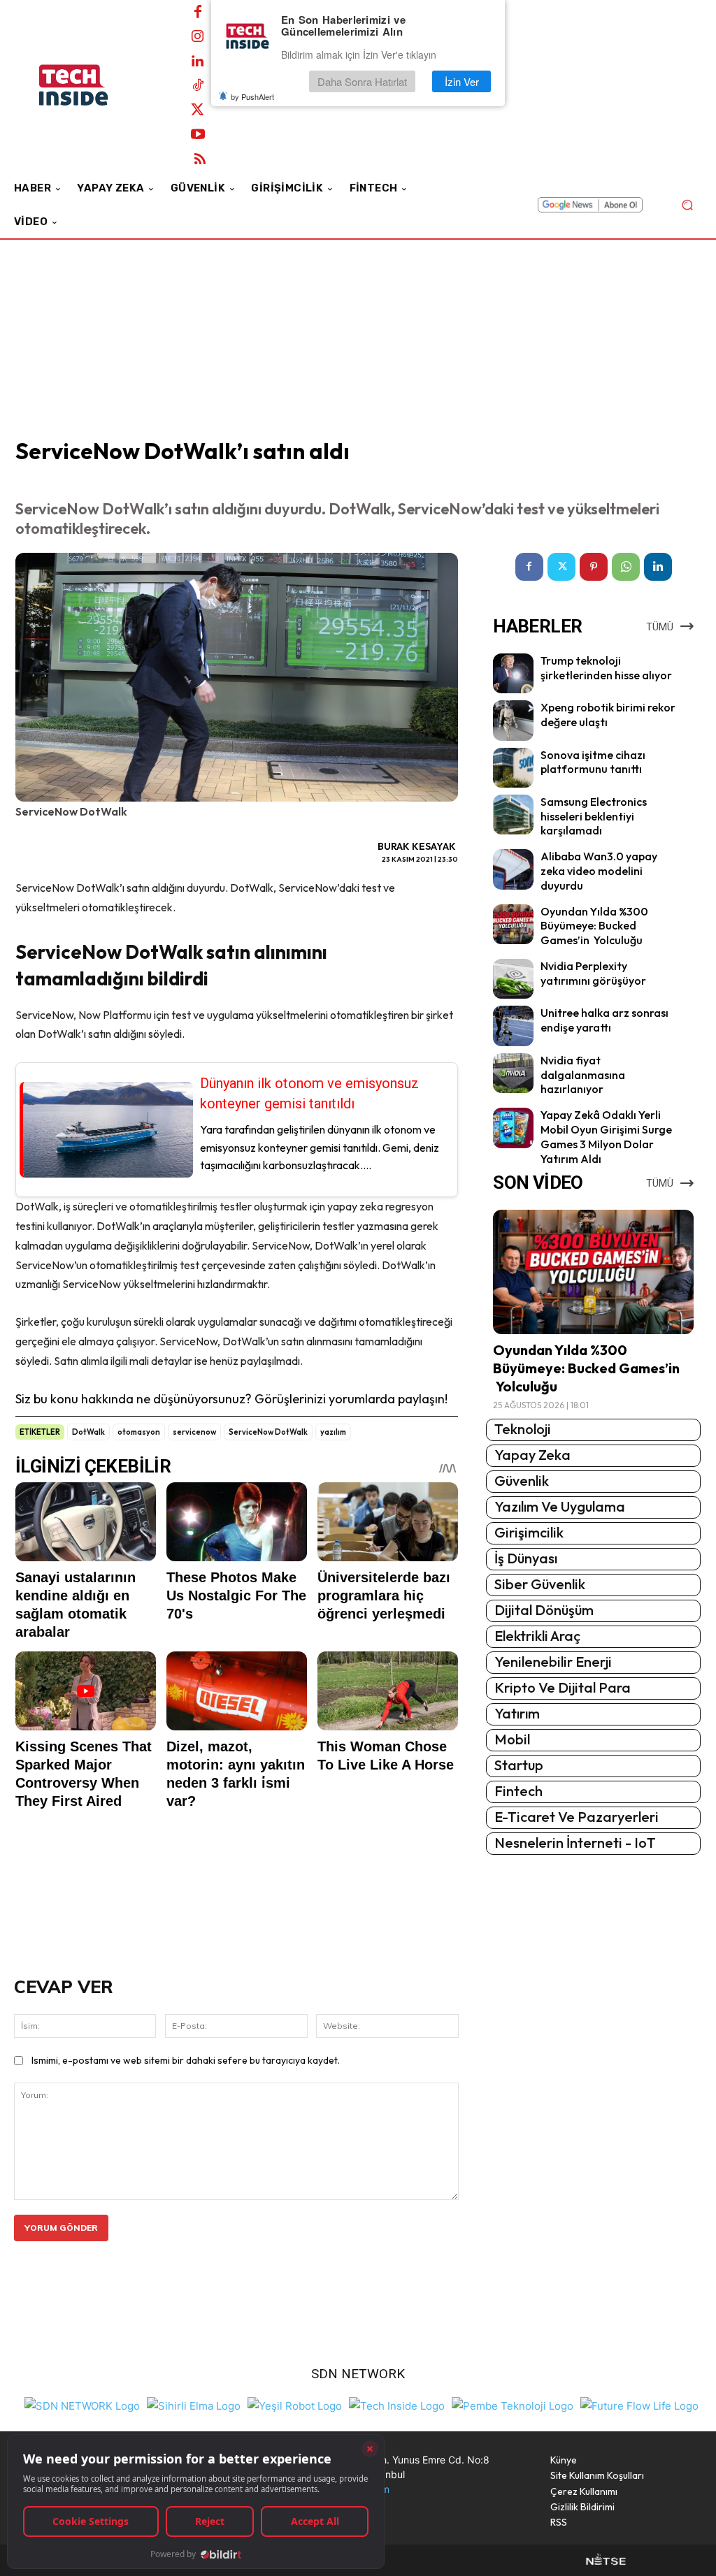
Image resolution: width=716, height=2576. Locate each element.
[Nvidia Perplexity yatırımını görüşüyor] (513, 979)
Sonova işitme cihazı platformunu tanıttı (593, 762)
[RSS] (200, 159)
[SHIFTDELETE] (82, 2404)
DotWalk (88, 1432)
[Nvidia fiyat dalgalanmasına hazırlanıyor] (513, 1073)
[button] (687, 205)
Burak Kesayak (417, 846)
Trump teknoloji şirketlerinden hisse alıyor (606, 668)
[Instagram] (198, 37)
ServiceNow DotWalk (268, 1432)
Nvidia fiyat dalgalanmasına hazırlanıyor (583, 1075)
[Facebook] (198, 13)
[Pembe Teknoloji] (513, 2404)
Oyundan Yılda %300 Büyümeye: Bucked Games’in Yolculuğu (594, 926)
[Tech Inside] (397, 2404)
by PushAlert (252, 96)
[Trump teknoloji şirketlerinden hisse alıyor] (513, 673)
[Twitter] (198, 110)
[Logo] (91, 85)
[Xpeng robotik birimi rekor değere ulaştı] (513, 720)
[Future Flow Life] (639, 2404)
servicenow (194, 1432)
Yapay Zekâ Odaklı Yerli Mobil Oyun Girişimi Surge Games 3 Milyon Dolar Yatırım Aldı (606, 1136)
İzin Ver (462, 81)
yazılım (333, 1432)
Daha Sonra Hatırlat (362, 81)
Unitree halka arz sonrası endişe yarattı (604, 1020)
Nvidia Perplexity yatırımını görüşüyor (593, 973)
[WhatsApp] (626, 567)
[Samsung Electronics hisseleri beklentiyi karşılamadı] (513, 815)
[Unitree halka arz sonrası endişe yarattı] (513, 1026)
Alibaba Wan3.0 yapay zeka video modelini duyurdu (599, 871)
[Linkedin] (198, 61)
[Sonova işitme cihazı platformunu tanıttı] (513, 768)
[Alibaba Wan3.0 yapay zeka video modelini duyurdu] (513, 869)
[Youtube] (198, 135)
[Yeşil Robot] (295, 2404)
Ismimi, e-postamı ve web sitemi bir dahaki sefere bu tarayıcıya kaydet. (186, 2060)
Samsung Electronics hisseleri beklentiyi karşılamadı (594, 816)
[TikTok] (198, 86)
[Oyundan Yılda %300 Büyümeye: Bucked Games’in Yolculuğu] (513, 924)
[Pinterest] (594, 567)
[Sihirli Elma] (194, 2404)
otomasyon (139, 1432)
